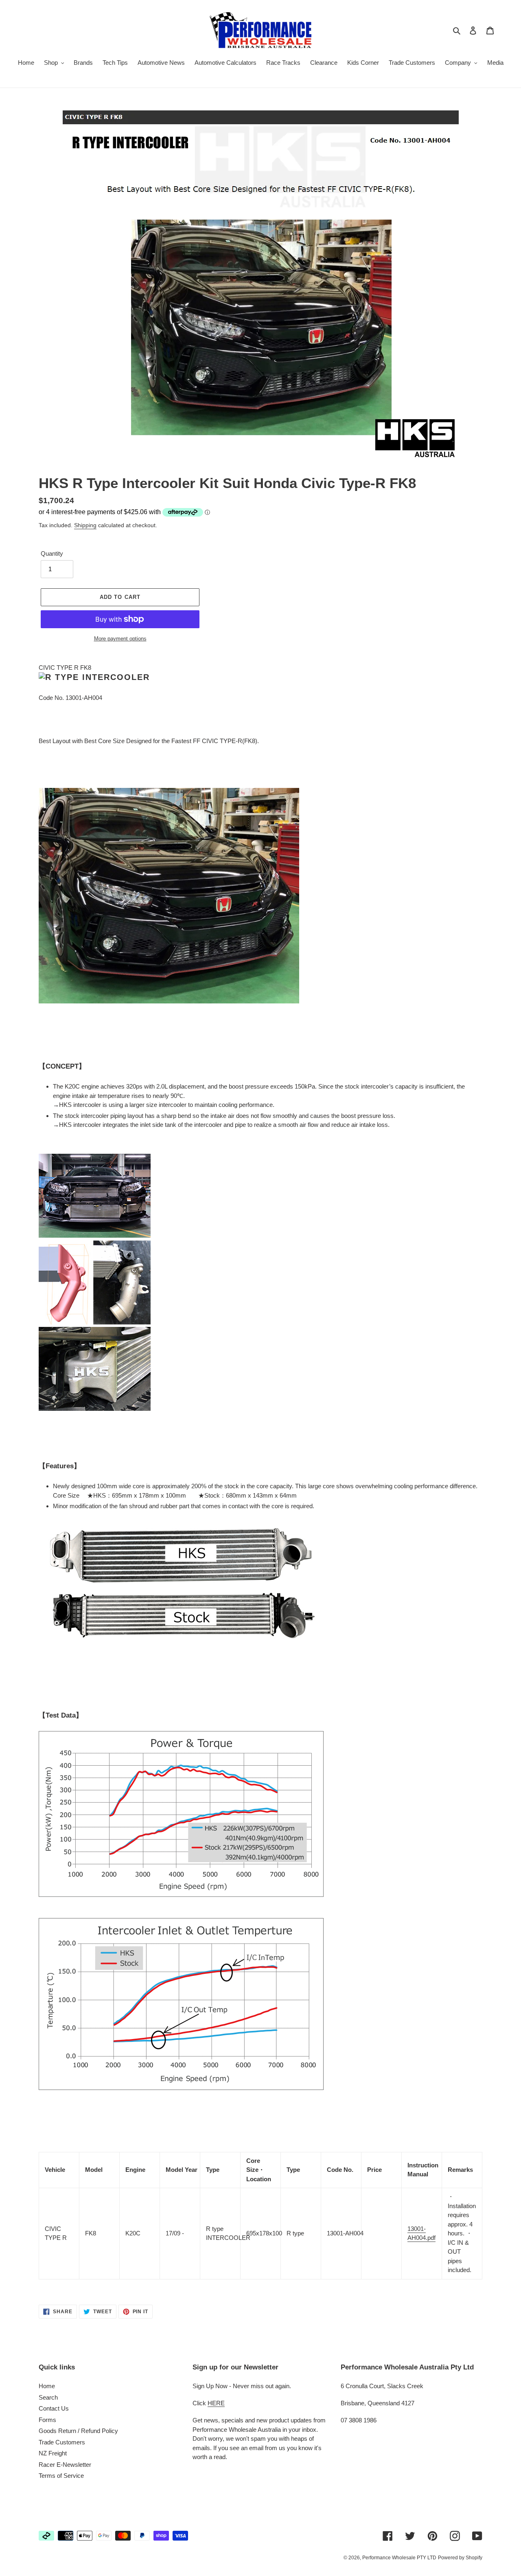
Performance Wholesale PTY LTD (399, 2558)
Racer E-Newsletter (65, 2465)
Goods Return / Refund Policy (78, 2431)
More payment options (120, 639)
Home (47, 2386)
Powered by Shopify (460, 2558)
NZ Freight (53, 2453)
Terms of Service (61, 2476)
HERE (216, 2403)
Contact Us (54, 2408)
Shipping (85, 525)
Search (48, 2397)
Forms (47, 2420)
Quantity (52, 553)
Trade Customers (62, 2442)
